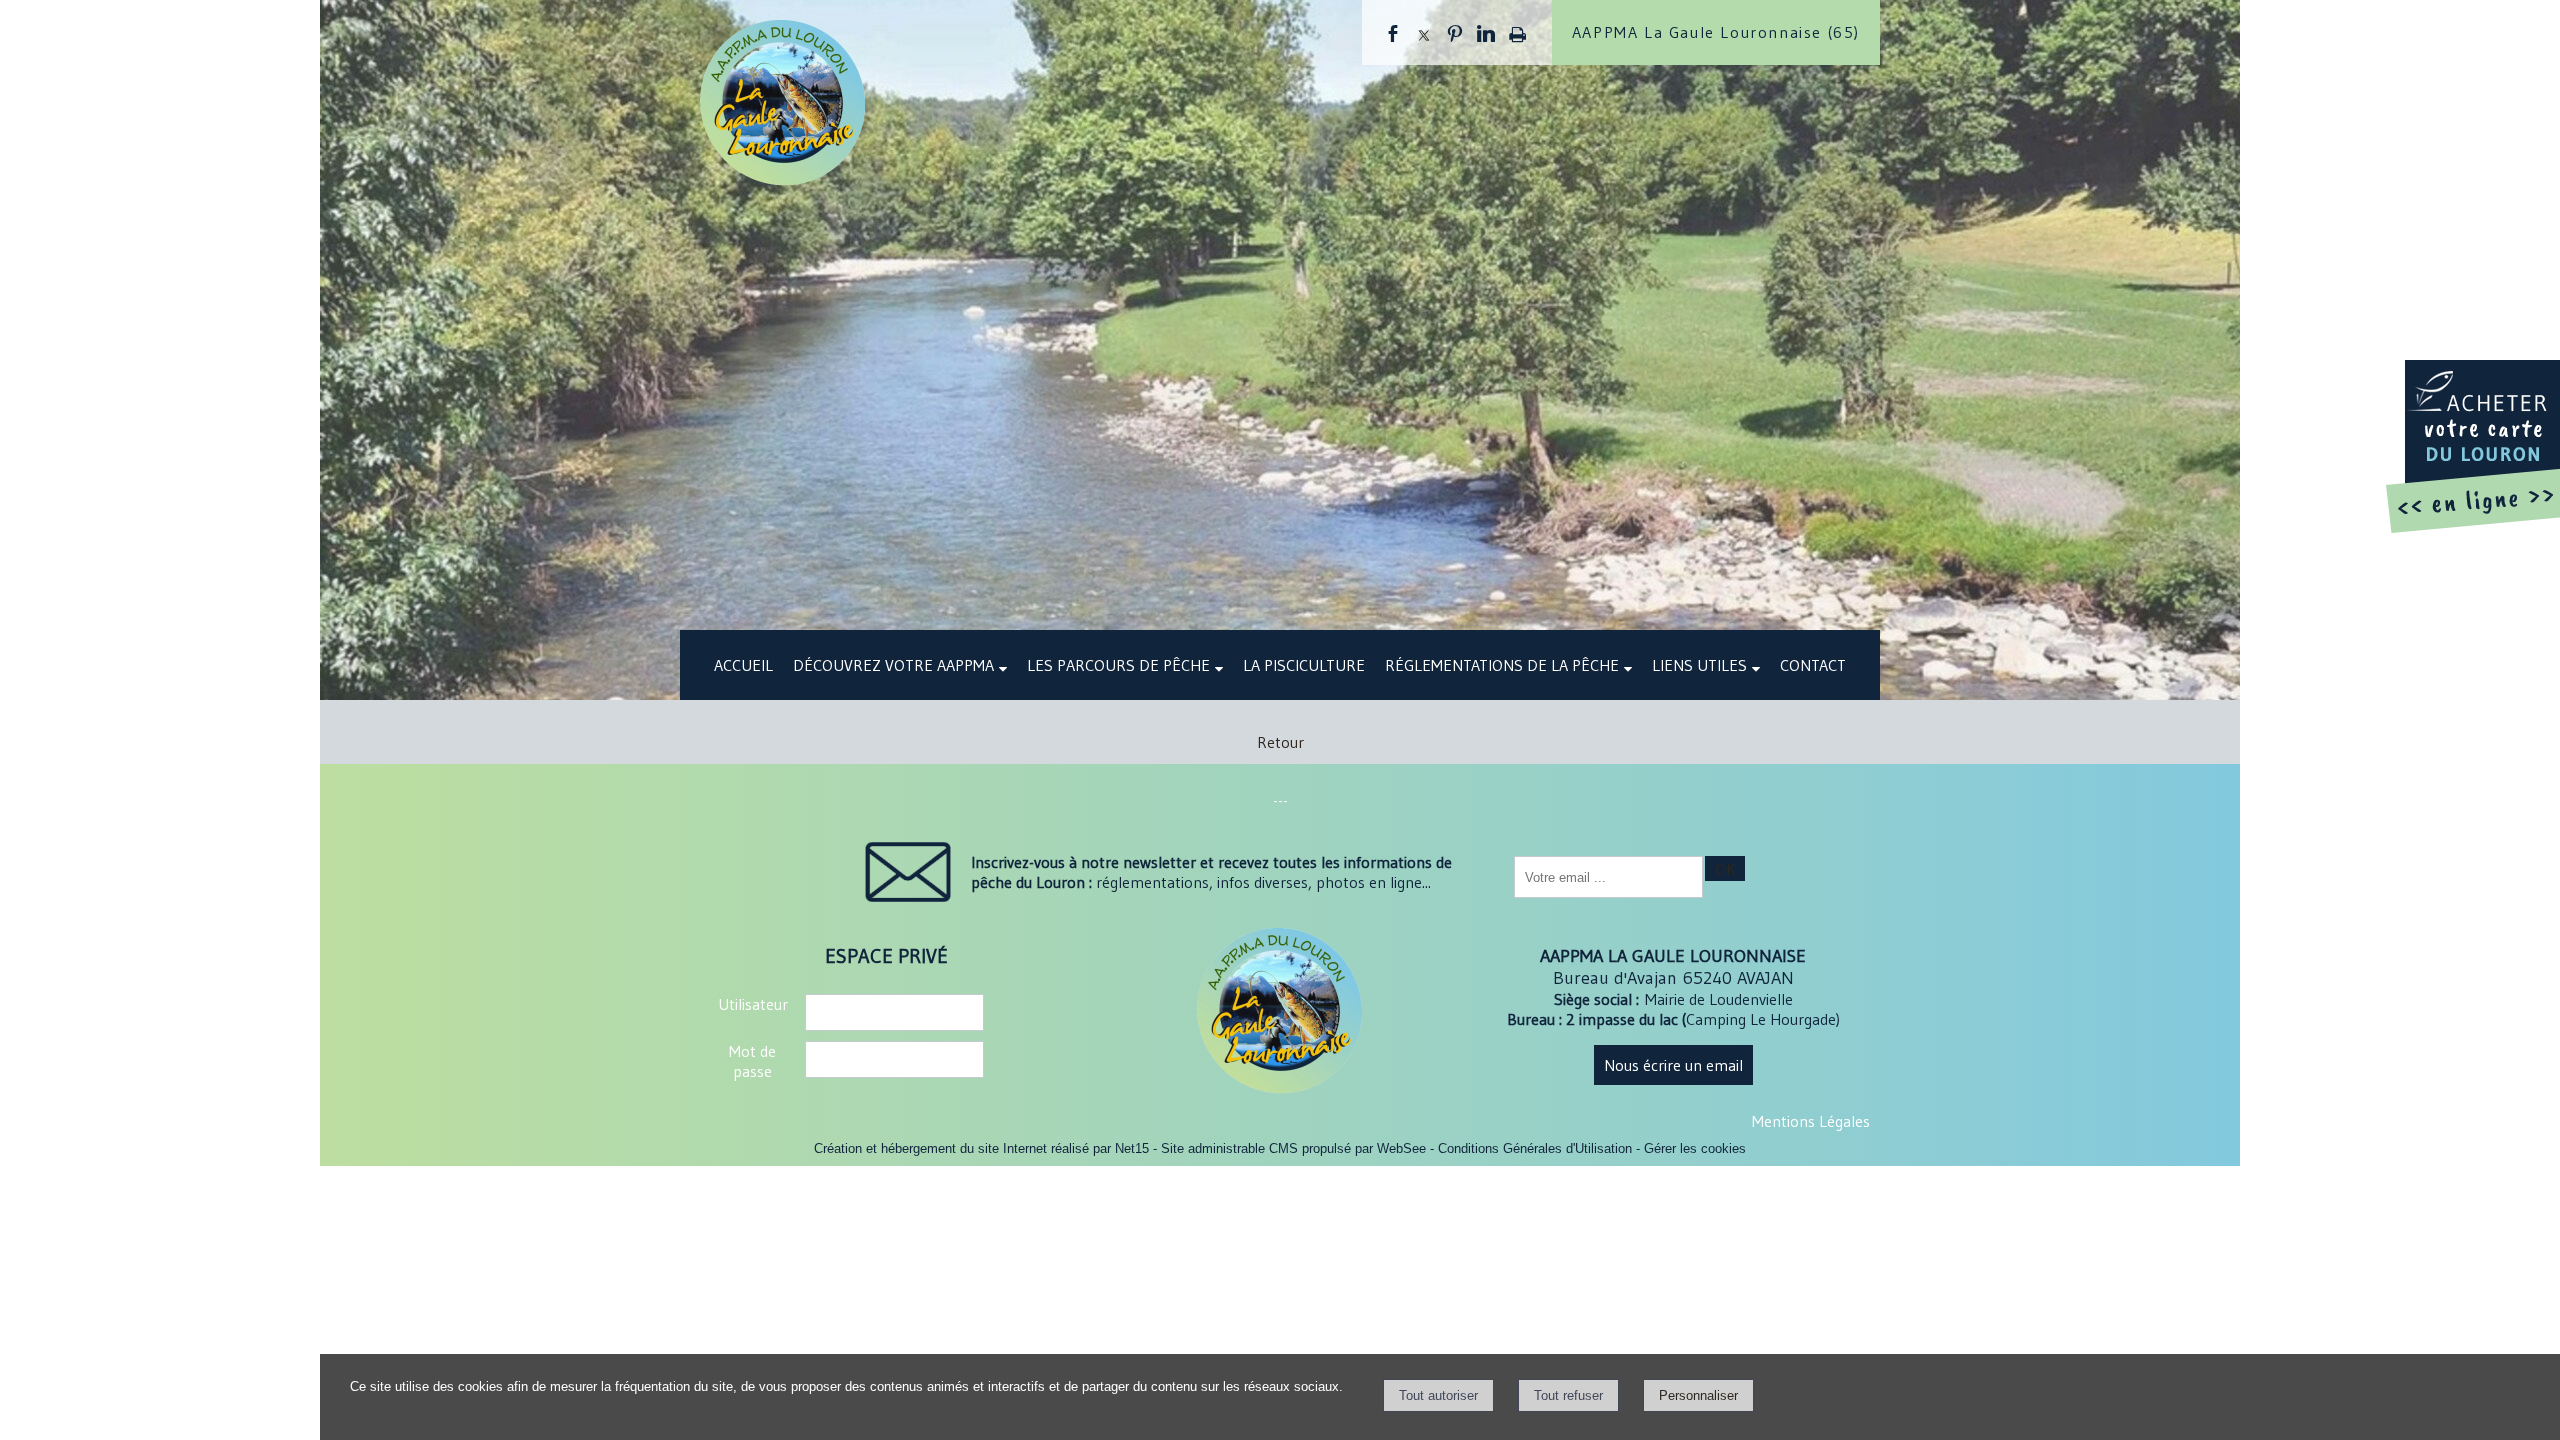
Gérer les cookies (1695, 1148)
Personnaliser (1698, 1395)
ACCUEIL (743, 665)
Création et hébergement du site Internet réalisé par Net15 (981, 1148)
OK (1725, 869)
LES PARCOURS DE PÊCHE (1118, 665)
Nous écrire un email (1673, 1065)
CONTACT (1813, 665)
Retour (1280, 742)
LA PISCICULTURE (1304, 665)
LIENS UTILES (1699, 665)
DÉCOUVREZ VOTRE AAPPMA (893, 665)
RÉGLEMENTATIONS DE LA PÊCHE (1502, 665)
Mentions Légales (1811, 1121)
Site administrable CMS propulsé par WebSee (1293, 1148)
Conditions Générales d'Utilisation (1535, 1148)
